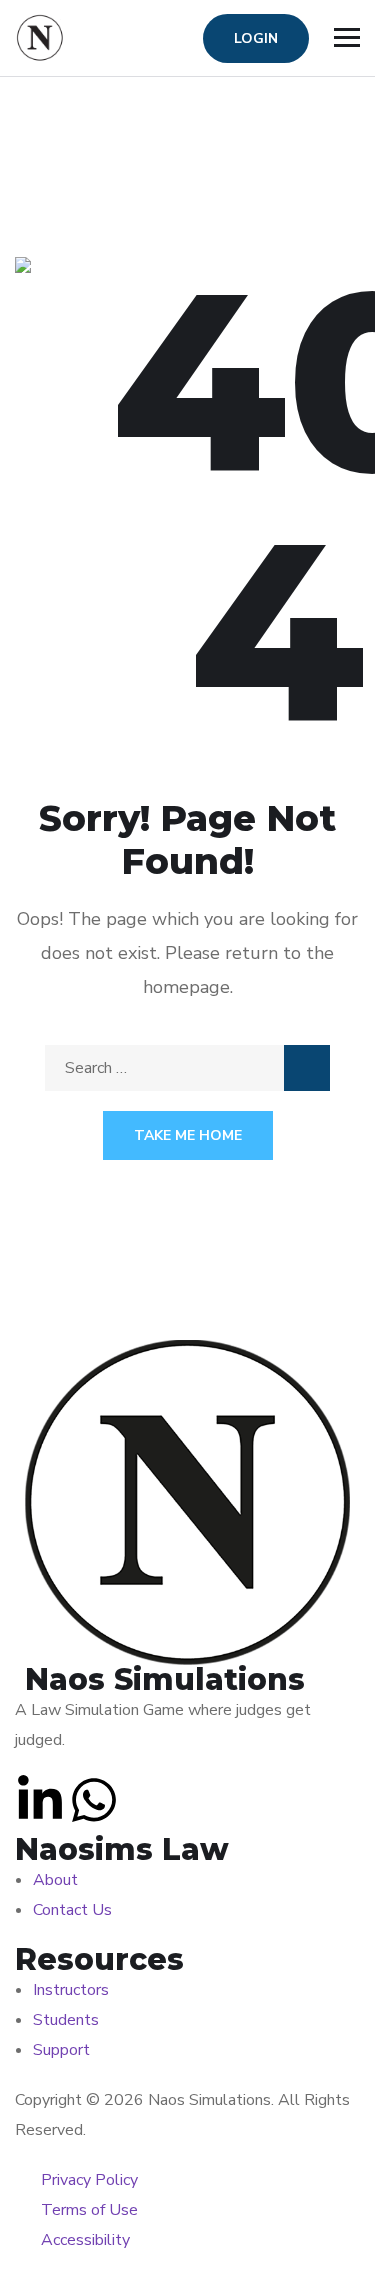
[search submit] (307, 1068)
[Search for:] (187, 1068)
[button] (40, 1800)
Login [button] (256, 38)
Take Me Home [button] (188, 1135)
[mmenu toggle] (347, 37)
